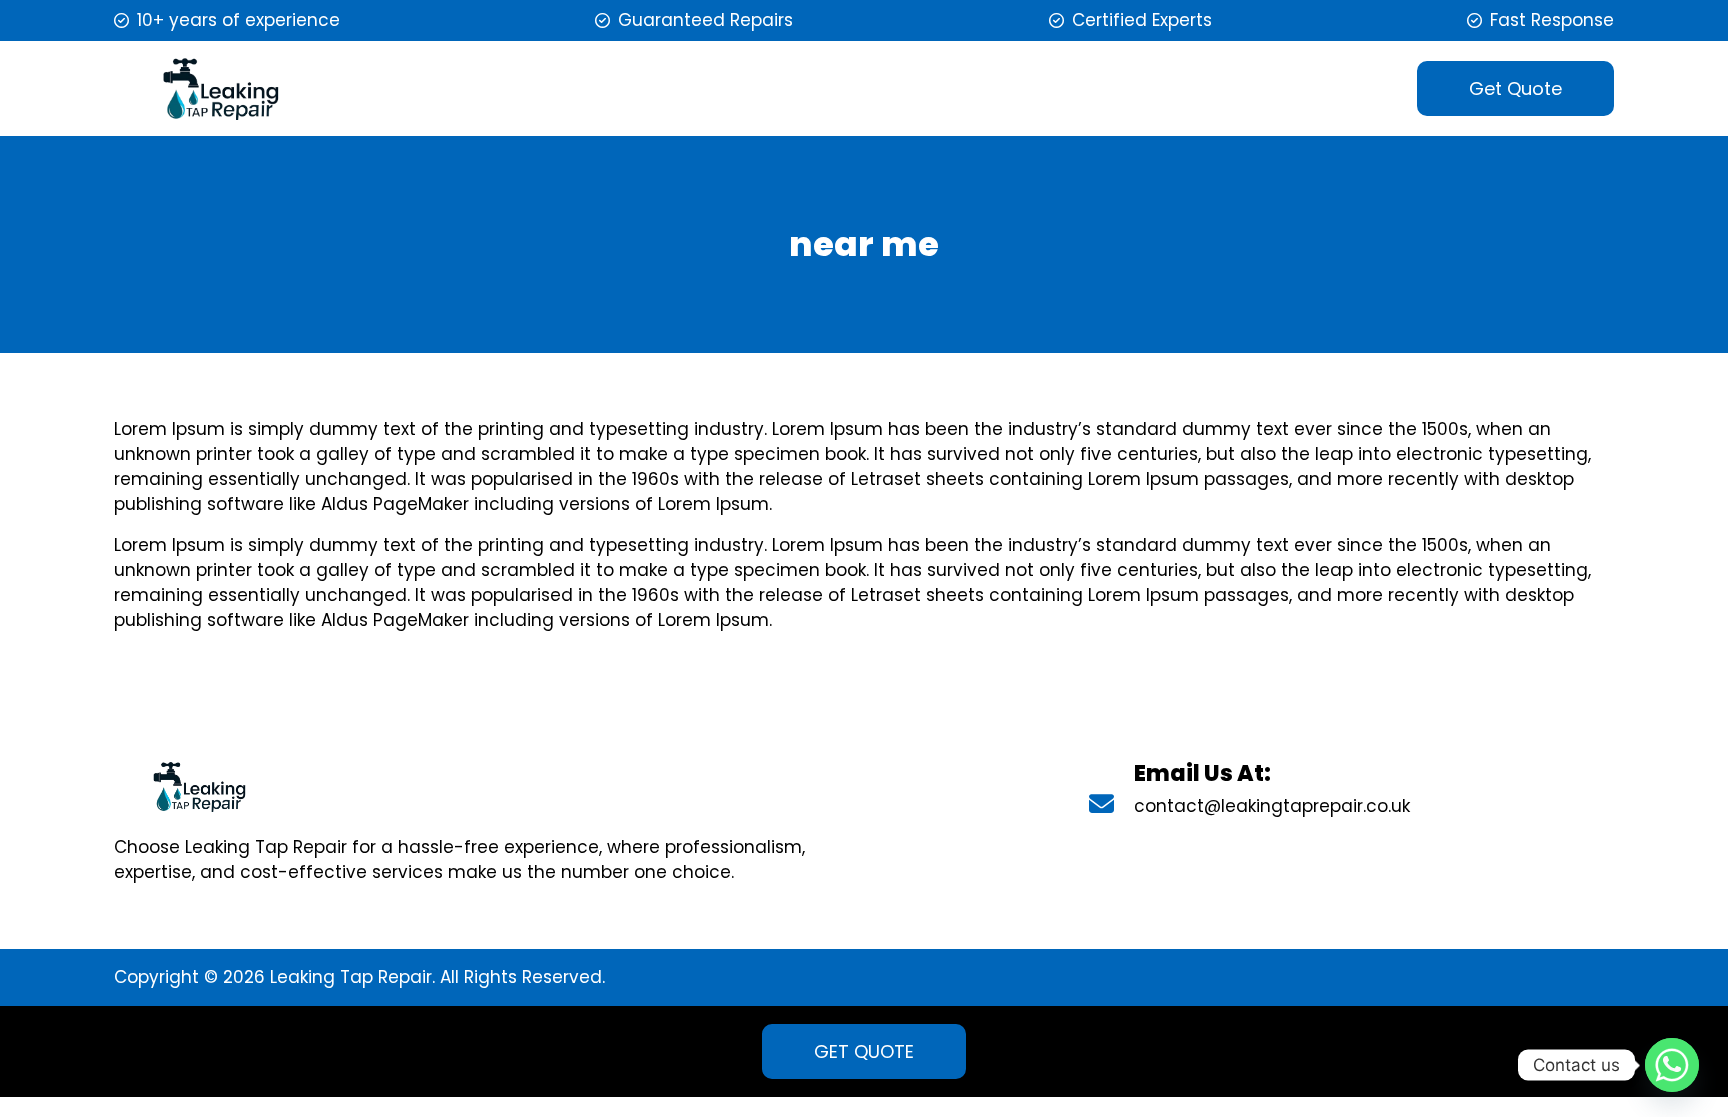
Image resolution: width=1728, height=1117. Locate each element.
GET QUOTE (864, 1051)
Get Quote (1515, 88)
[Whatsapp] (1672, 1065)
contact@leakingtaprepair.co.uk (1272, 806)
